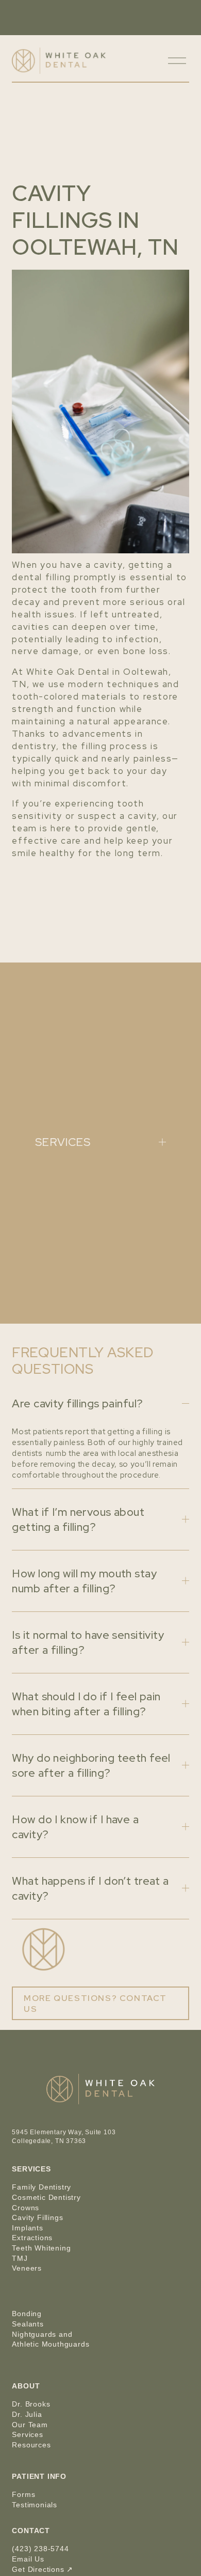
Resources (31, 2445)
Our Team (30, 2425)
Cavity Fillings (37, 2217)
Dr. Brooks (31, 2404)
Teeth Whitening (41, 2248)
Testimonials (35, 2505)
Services (27, 2434)
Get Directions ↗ (43, 2569)
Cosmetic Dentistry (46, 2197)
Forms (23, 2494)
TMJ (20, 2258)
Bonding (27, 2314)
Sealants (28, 2324)
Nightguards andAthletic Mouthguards (51, 2339)
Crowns (26, 2208)
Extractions (32, 2238)
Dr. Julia (27, 2414)
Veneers (27, 2268)
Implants (27, 2228)
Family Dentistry (41, 2187)
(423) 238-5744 (40, 2549)
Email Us (28, 2559)
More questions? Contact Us (95, 2004)
